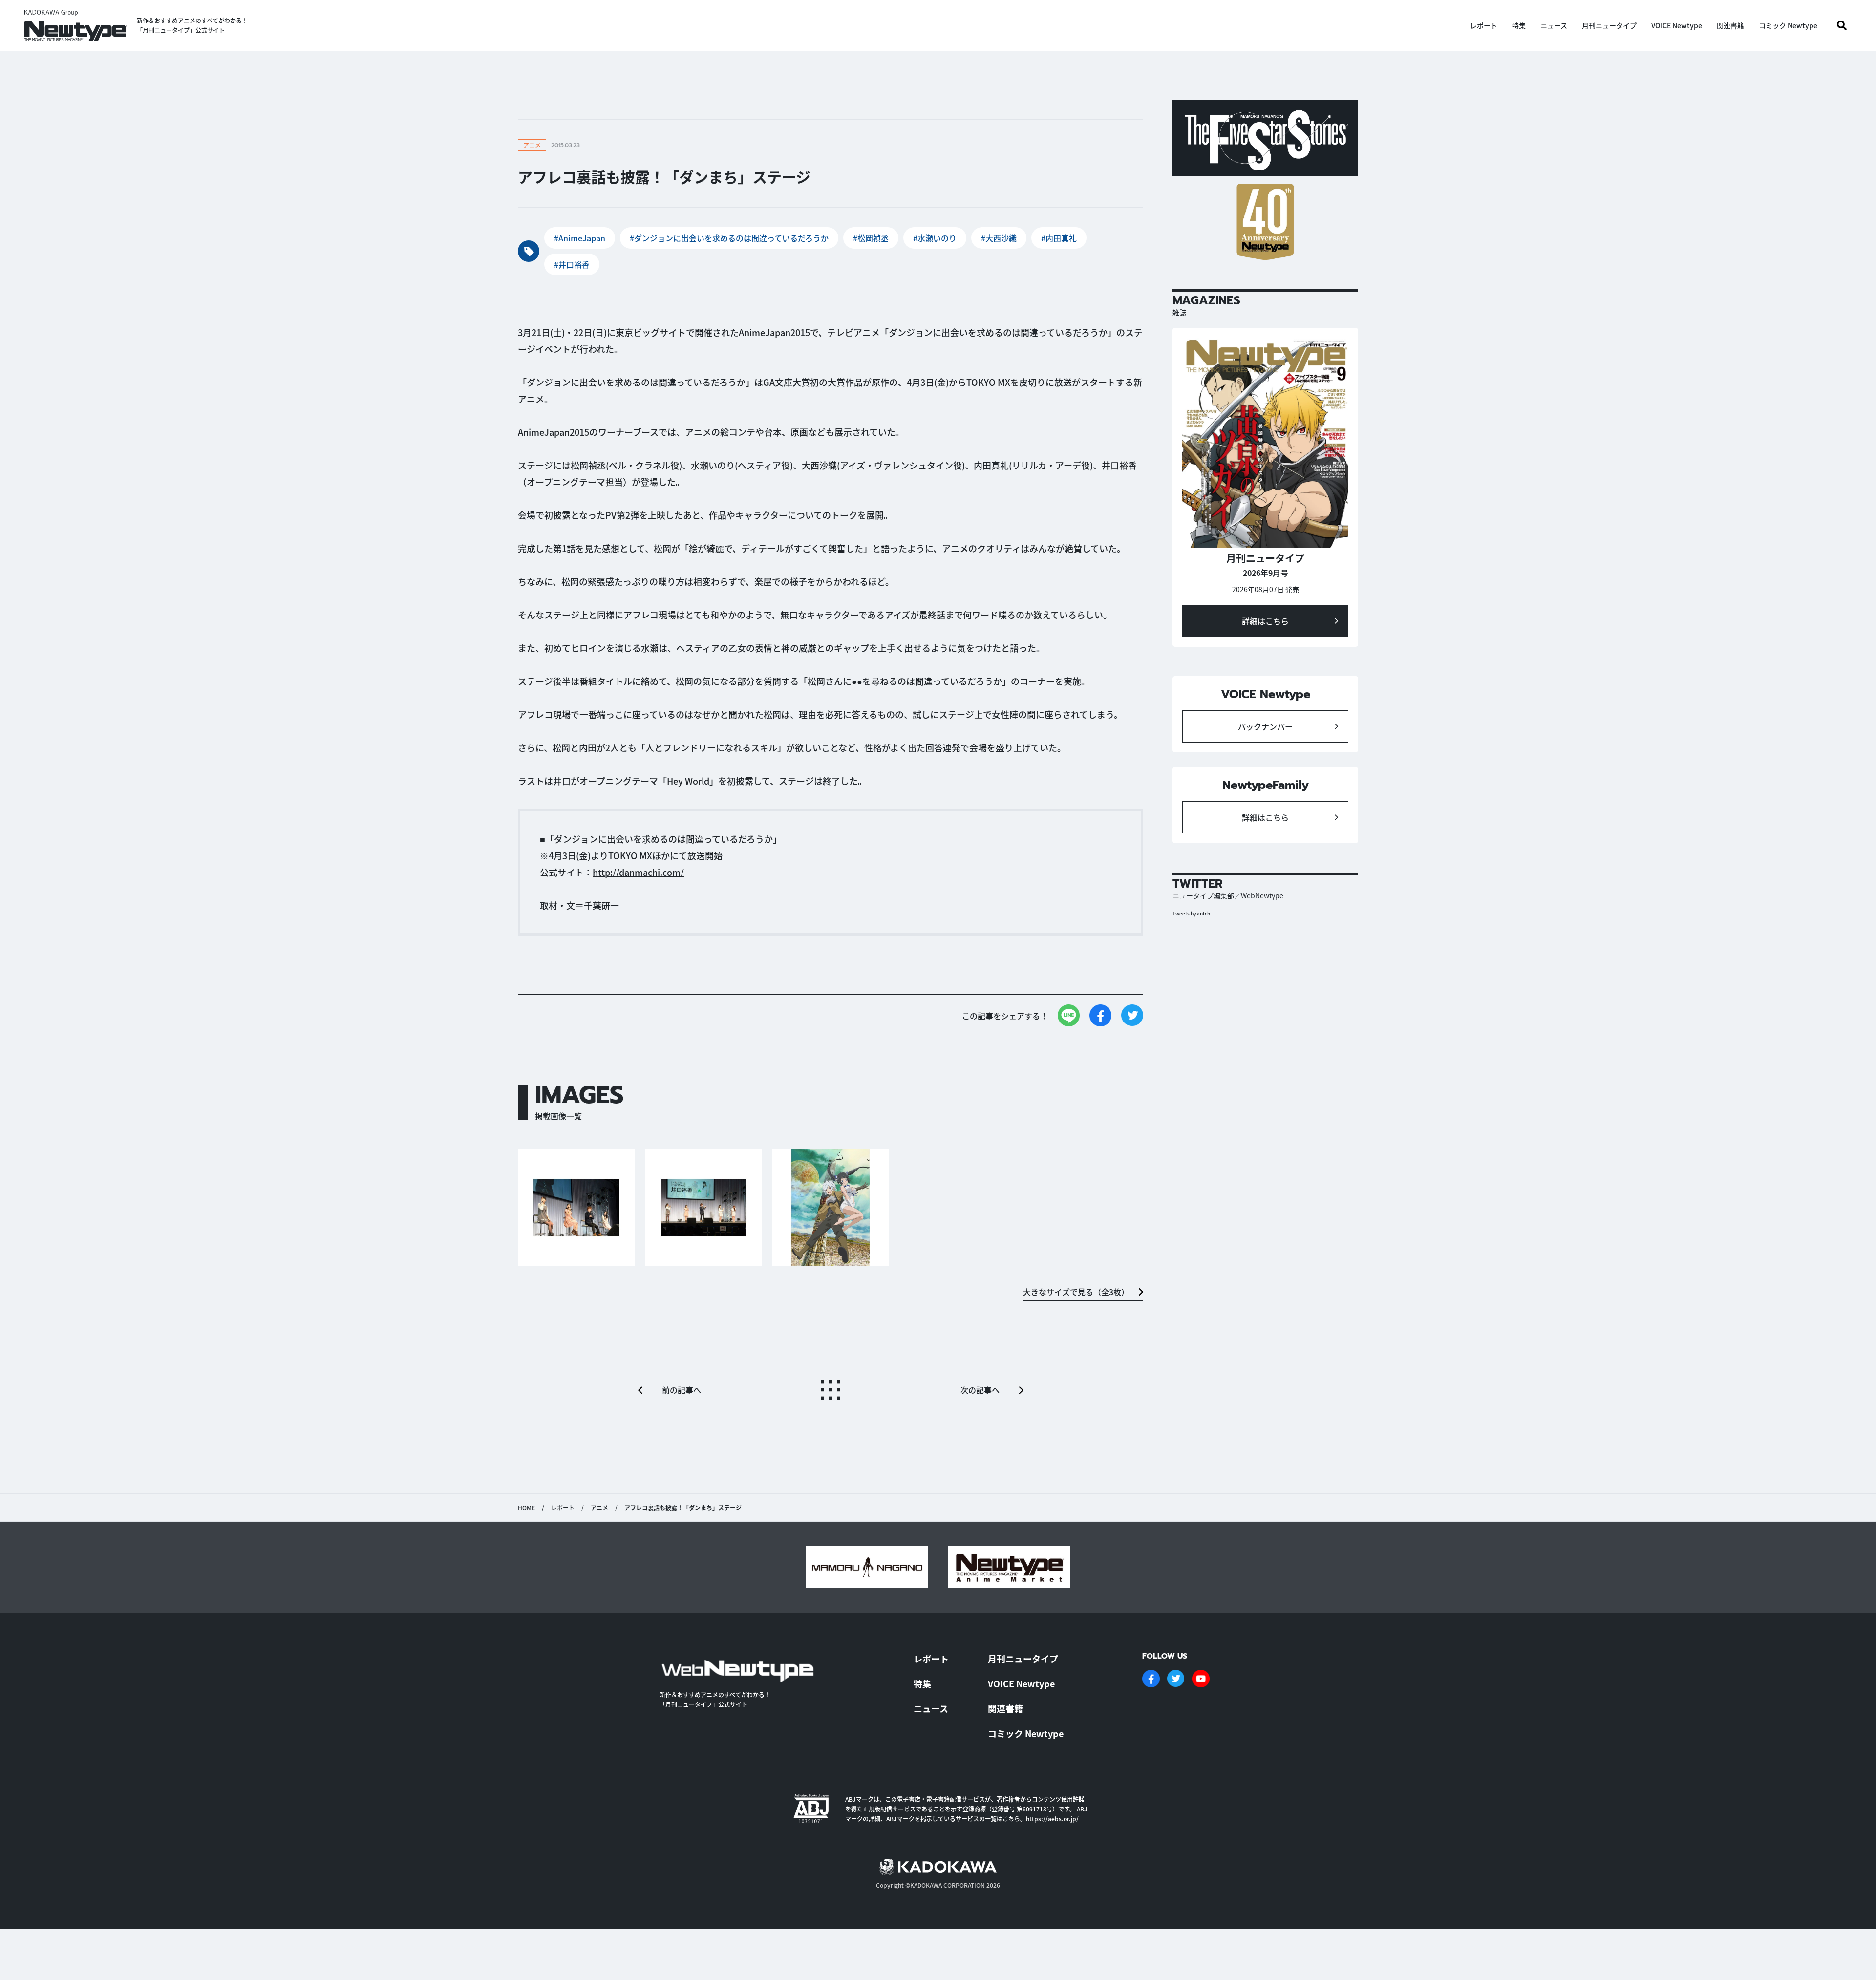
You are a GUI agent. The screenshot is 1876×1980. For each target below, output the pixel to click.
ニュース (1554, 25)
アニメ (599, 1508)
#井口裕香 (572, 264)
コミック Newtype (1788, 25)
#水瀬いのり (935, 238)
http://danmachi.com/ (638, 872)
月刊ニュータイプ (1609, 25)
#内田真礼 (1059, 238)
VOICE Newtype (1677, 25)
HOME (526, 1508)
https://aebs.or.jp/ (1052, 1819)
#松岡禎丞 (871, 238)
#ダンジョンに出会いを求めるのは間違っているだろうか (729, 238)
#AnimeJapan (580, 238)
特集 (1519, 25)
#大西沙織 (999, 238)
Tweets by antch (1191, 913)
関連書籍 (1730, 25)
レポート (1484, 25)
